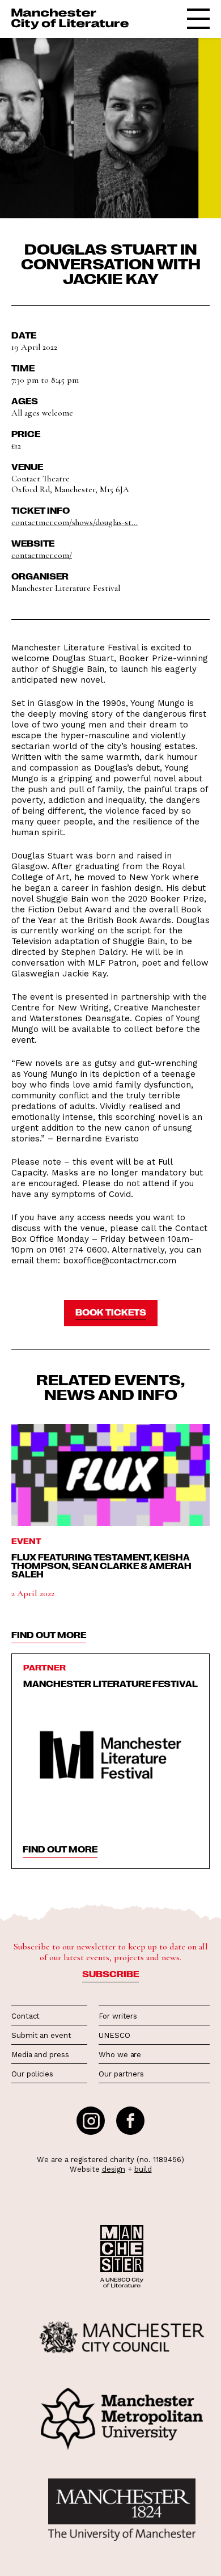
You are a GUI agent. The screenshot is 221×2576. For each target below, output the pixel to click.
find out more (49, 1635)
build (143, 2169)
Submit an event (41, 2035)
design (114, 2169)
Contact (25, 2016)
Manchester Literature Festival (110, 1684)
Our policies (32, 2074)
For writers (118, 2016)
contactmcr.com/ (42, 555)
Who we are (120, 2055)
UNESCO (114, 2035)
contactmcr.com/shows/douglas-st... (75, 522)
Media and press (40, 2055)
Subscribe (110, 1974)
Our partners (121, 2074)
